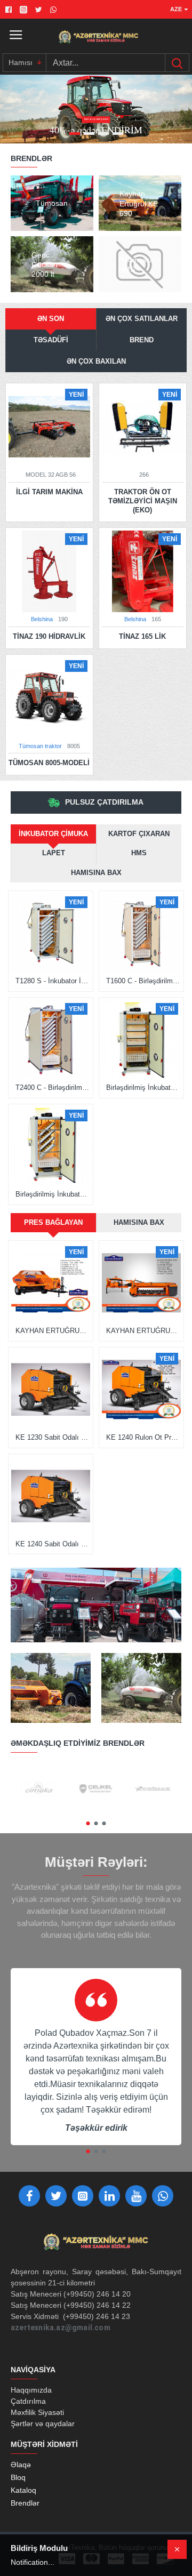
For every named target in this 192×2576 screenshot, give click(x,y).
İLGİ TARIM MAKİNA (49, 492)
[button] (88, 1823)
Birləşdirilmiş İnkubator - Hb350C (53, 1194)
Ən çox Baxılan (96, 361)
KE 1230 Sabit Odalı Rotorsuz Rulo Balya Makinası (53, 1437)
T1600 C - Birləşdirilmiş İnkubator (143, 981)
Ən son (51, 319)
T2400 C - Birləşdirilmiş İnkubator (53, 1088)
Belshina (42, 619)
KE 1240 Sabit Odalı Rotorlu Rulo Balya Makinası (53, 1544)
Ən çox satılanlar (142, 319)
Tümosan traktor (40, 746)
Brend (142, 340)
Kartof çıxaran (139, 834)
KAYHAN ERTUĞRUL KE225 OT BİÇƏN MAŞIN (143, 1331)
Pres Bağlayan (53, 1222)
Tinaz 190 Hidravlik (49, 636)
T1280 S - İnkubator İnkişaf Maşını (53, 981)
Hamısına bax (96, 873)
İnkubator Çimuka (53, 834)
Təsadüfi (51, 340)
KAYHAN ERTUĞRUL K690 (53, 1331)
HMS (139, 853)
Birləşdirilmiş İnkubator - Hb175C (143, 1088)
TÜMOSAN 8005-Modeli (49, 763)
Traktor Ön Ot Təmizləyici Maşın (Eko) (143, 501)
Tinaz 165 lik (142, 636)
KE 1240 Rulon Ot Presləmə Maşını (143, 1437)
